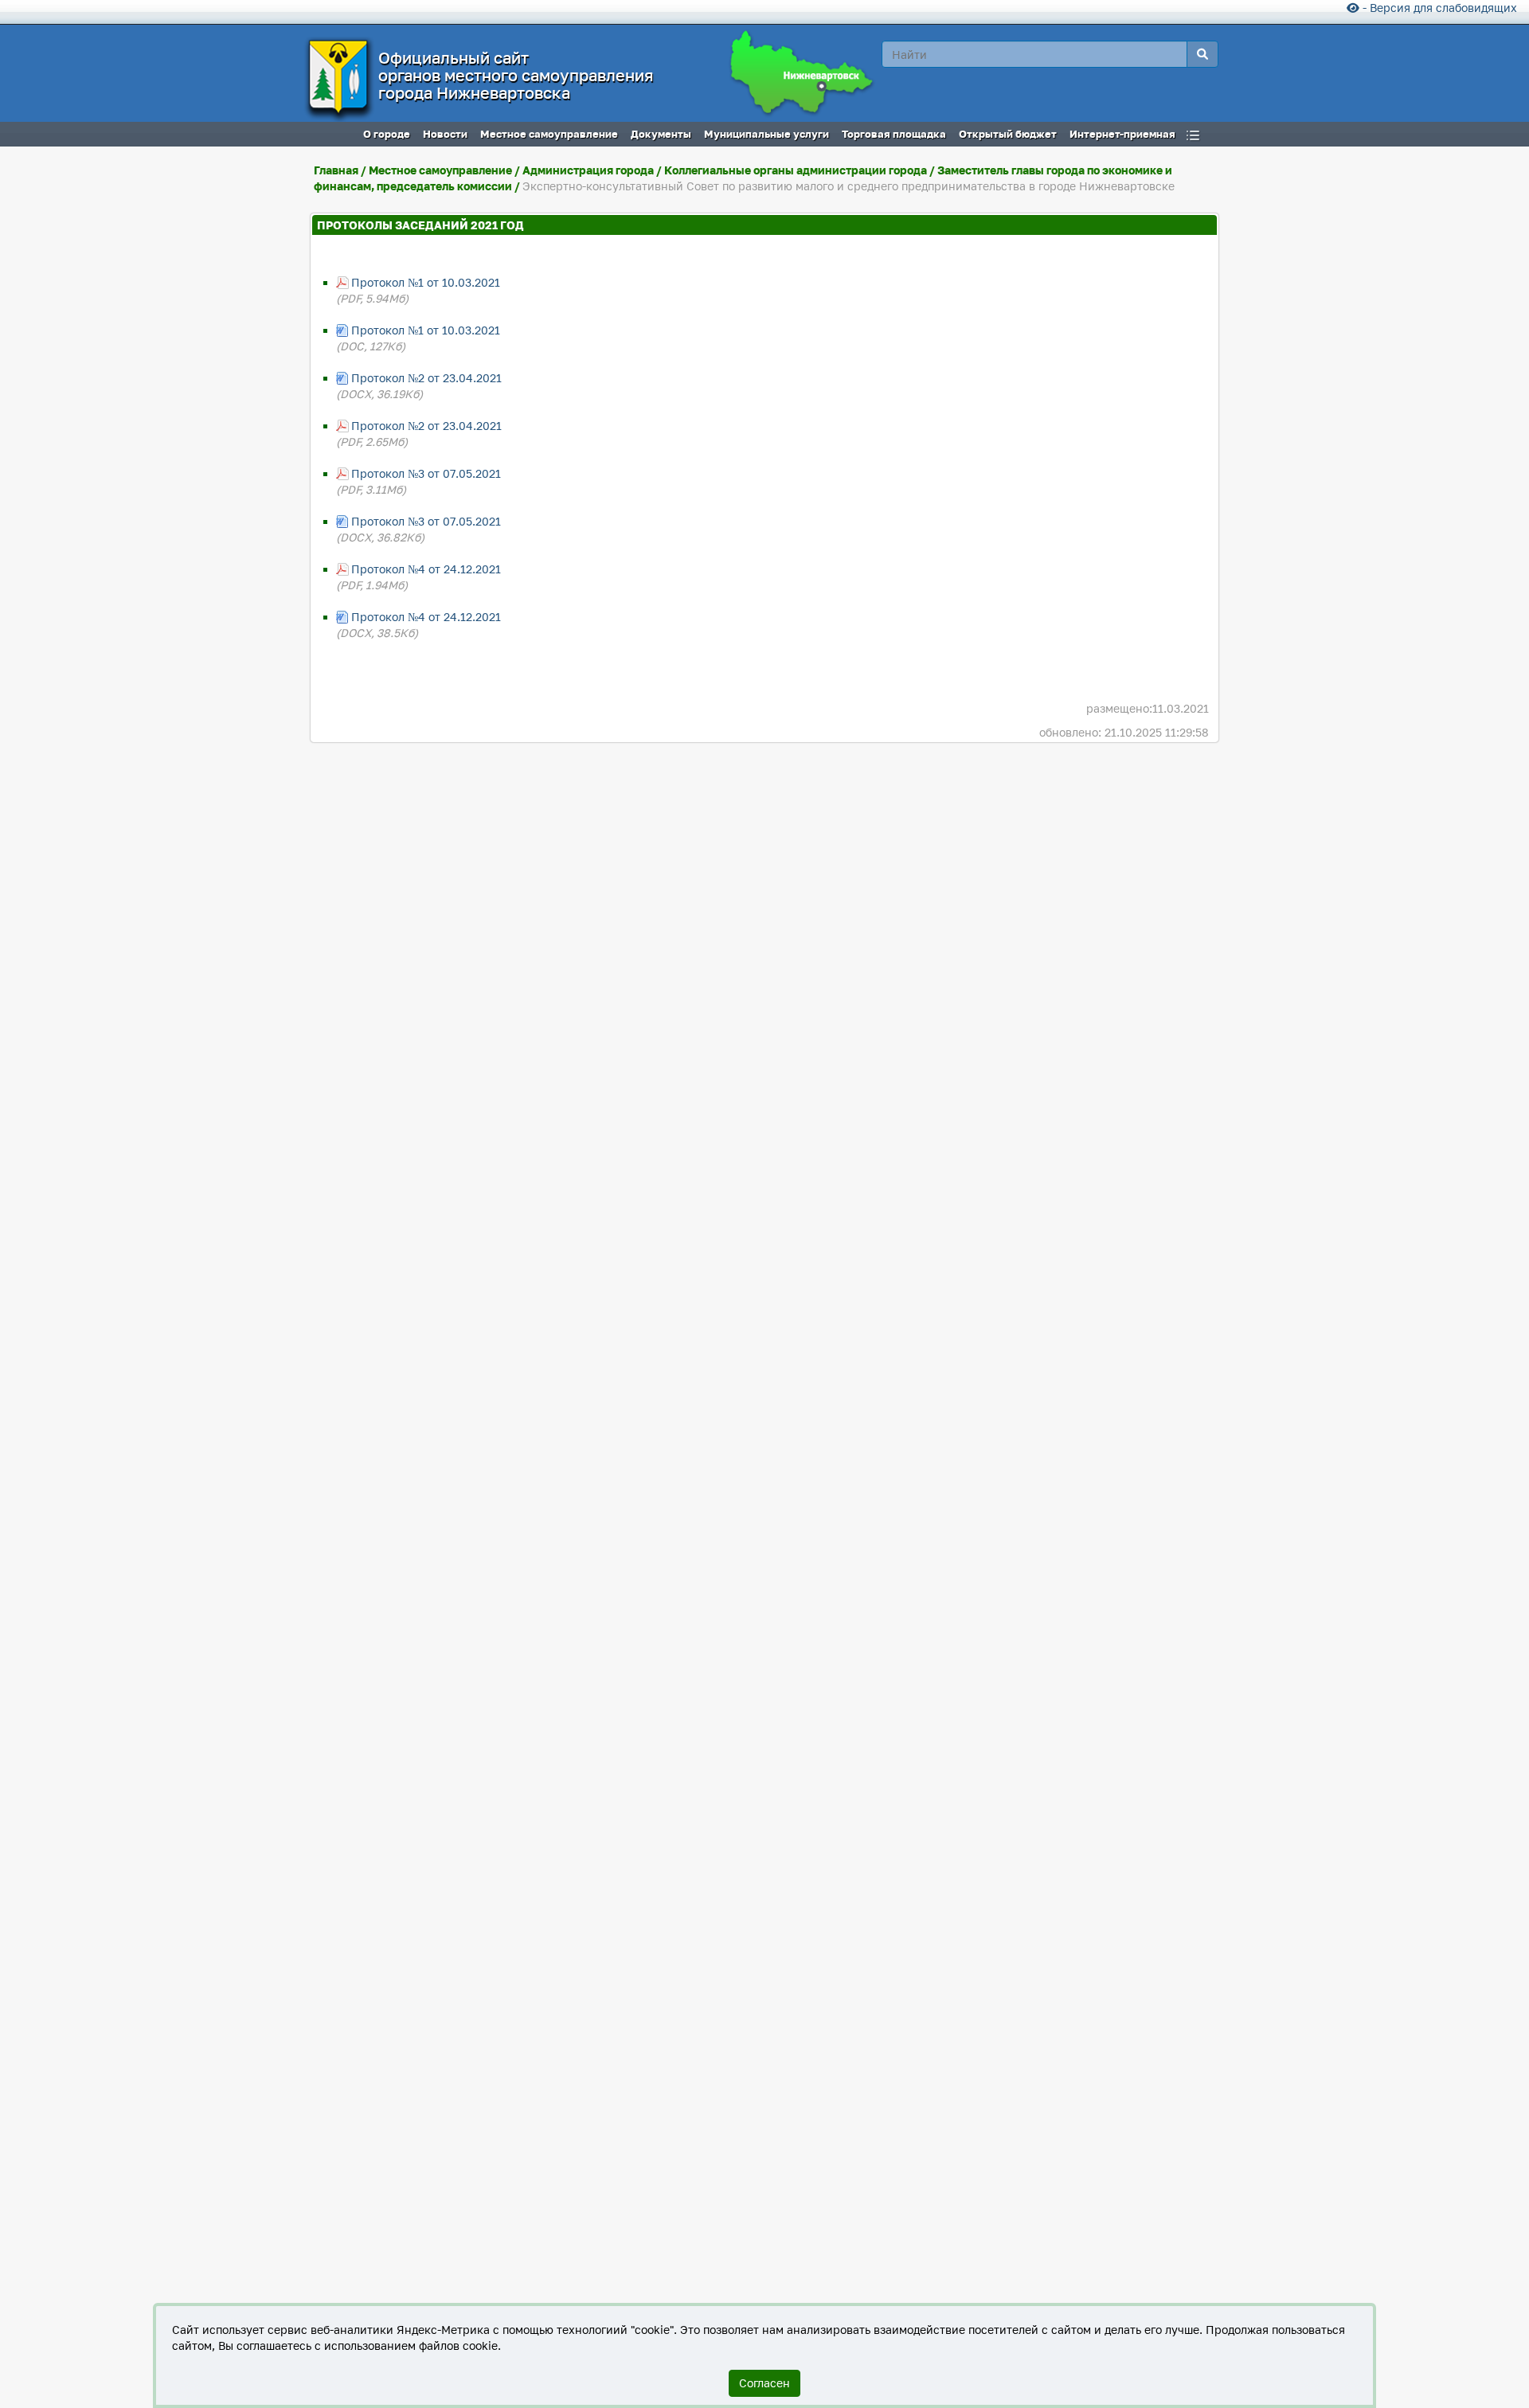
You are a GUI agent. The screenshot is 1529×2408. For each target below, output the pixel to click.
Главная (336, 170)
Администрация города (588, 170)
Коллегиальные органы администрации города (796, 170)
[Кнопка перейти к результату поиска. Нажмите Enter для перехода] (1202, 54)
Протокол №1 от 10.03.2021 (426, 282)
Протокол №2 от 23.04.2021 (426, 378)
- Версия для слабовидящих (1438, 8)
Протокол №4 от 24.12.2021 (426, 569)
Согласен (764, 2383)
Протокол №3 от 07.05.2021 (426, 473)
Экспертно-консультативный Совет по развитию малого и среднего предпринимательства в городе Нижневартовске (849, 186)
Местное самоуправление (440, 170)
